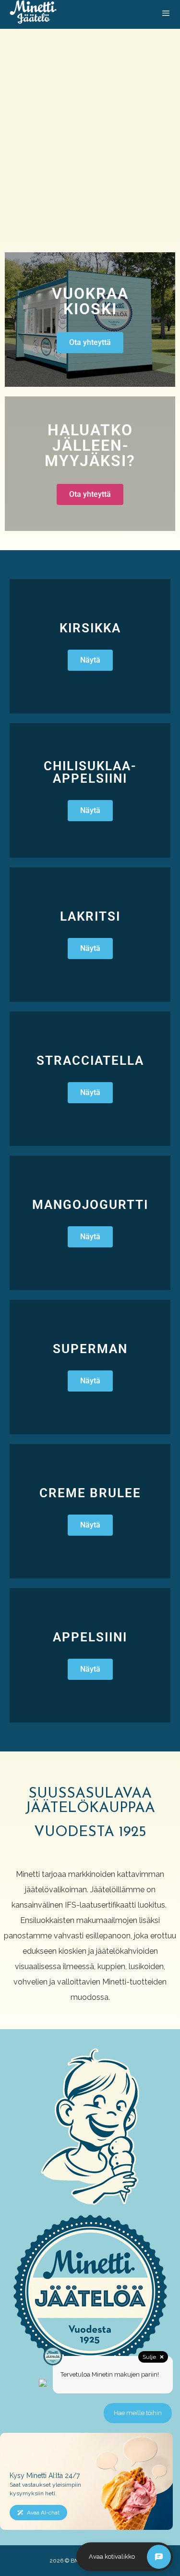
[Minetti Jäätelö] (33, 14)
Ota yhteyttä (90, 342)
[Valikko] (166, 14)
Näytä (90, 660)
